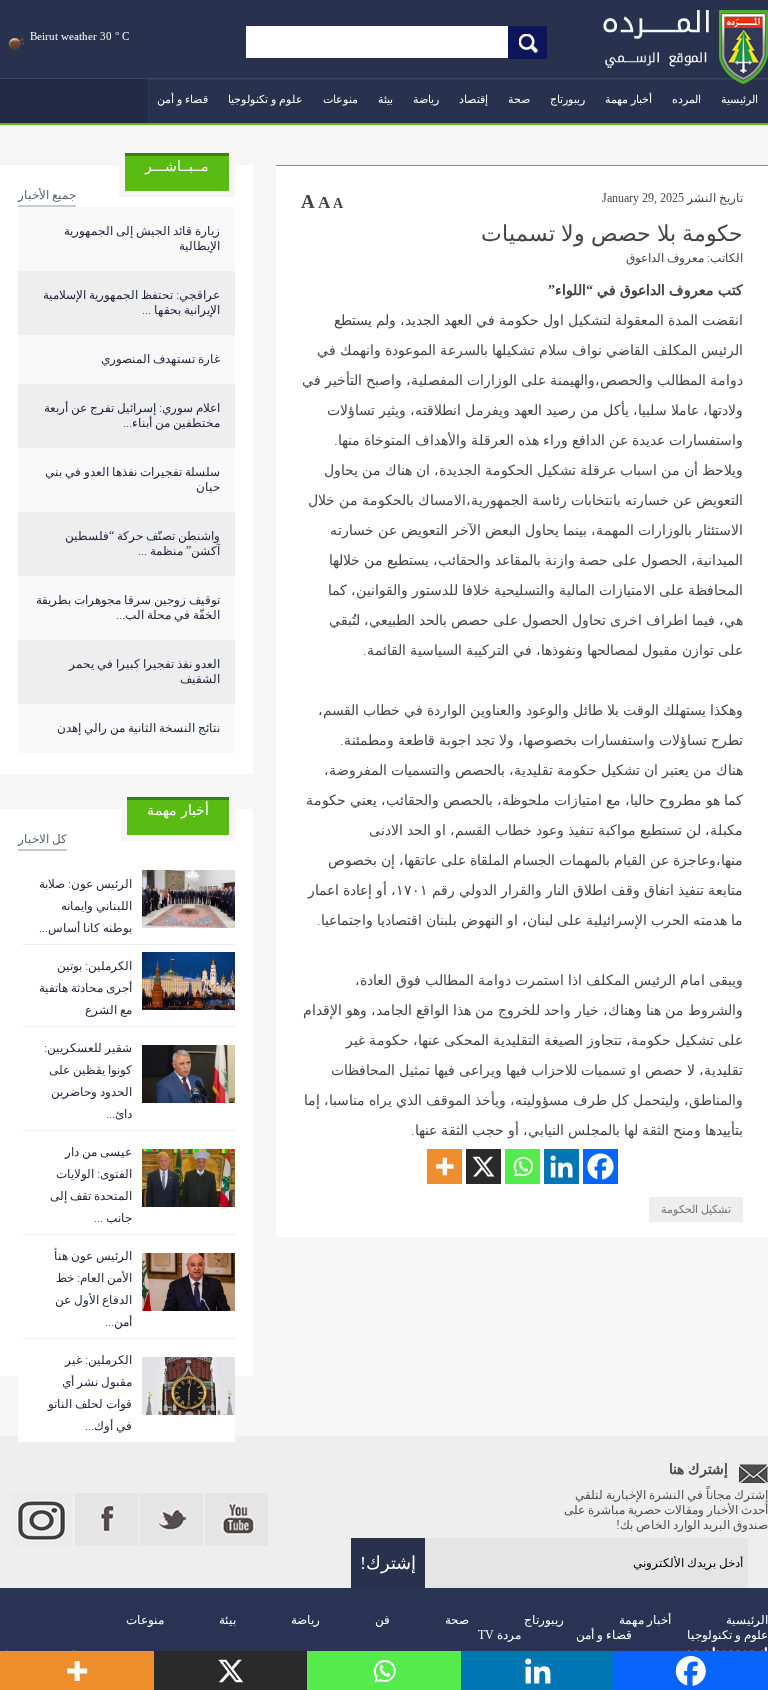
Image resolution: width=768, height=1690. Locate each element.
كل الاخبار (42, 839)
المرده (686, 99)
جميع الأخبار (47, 195)
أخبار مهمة (628, 99)
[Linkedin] (561, 1166)
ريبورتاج (567, 99)
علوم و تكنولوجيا (265, 99)
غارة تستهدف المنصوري (160, 359)
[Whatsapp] (522, 1166)
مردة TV (499, 1635)
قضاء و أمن (182, 99)
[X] (483, 1166)
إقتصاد (473, 99)
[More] (444, 1166)
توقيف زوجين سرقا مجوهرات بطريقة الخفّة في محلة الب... (128, 607)
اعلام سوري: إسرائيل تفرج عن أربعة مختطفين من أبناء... (132, 415)
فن (382, 1620)
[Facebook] (600, 1166)
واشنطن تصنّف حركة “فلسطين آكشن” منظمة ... (142, 543)
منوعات (340, 99)
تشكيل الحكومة (696, 1209)
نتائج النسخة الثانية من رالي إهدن (138, 728)
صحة (519, 99)
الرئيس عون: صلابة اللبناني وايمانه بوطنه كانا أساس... (85, 906)
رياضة (426, 99)
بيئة (385, 99)
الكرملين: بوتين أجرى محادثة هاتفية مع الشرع (85, 988)
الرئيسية (739, 99)
